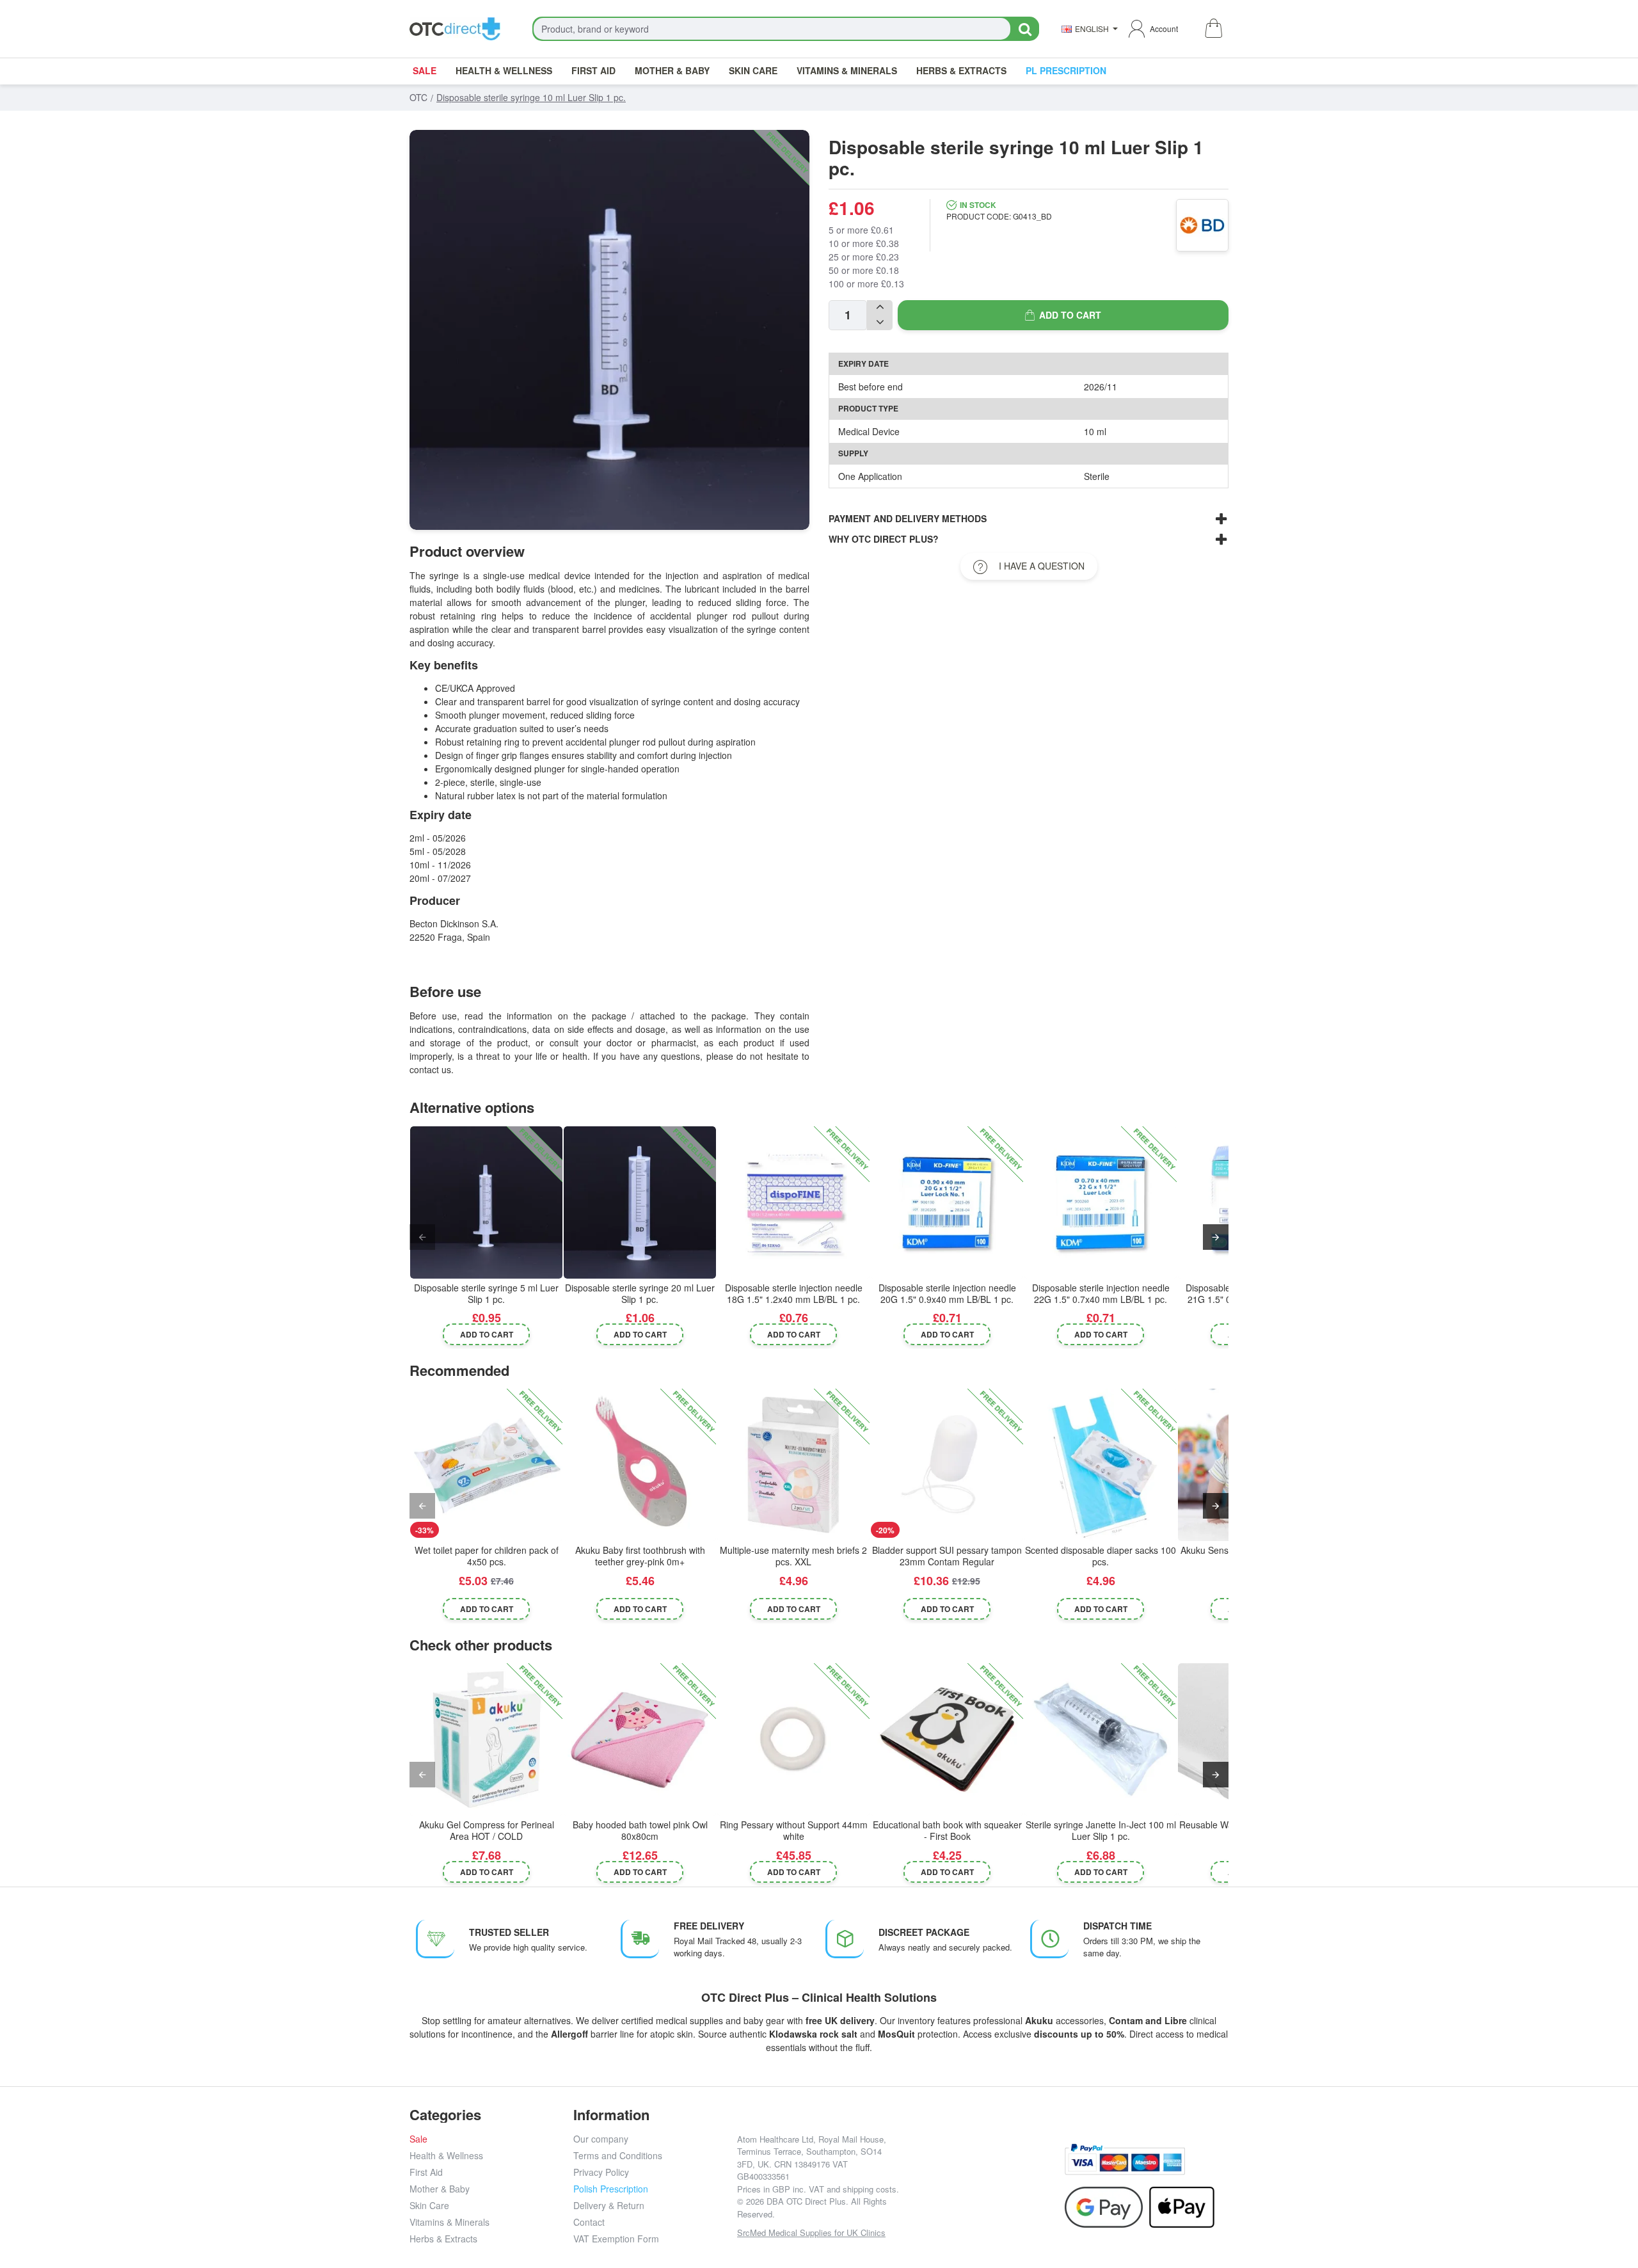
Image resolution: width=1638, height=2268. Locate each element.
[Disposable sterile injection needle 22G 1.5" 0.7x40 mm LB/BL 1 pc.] (1101, 1202)
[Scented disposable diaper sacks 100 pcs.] (1101, 1465)
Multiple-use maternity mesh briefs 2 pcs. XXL (793, 1556)
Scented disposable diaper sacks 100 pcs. (1101, 1556)
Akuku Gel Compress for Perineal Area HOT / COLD (487, 1831)
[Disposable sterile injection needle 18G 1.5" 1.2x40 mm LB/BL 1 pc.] (793, 1202)
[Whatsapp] (1041, 2169)
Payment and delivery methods (908, 518)
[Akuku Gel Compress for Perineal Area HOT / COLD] (486, 1739)
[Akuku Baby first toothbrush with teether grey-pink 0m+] (640, 1465)
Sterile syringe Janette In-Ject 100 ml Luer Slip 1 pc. (1101, 1831)
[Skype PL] (983, 2198)
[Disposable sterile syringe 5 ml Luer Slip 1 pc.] (486, 1202)
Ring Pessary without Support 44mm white (794, 1831)
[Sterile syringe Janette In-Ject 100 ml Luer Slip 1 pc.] (1101, 1739)
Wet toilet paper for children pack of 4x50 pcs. (487, 1556)
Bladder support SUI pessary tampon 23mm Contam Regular (947, 1556)
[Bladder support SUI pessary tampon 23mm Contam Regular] (947, 1465)
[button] (1063, 315)
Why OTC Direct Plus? (884, 539)
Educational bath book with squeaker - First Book (947, 1831)
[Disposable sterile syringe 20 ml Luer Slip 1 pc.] (640, 1202)
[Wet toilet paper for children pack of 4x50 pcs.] (486, 1465)
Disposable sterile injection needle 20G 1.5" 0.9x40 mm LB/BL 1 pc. (947, 1294)
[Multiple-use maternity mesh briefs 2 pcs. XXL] (793, 1465)
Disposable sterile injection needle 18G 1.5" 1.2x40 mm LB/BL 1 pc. (794, 1294)
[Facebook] (926, 2169)
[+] (880, 308)
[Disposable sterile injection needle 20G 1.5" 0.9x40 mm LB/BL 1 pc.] (947, 1202)
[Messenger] (1012, 2169)
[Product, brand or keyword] (1025, 29)
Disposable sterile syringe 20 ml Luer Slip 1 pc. (640, 1294)
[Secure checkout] (1125, 2160)
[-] (880, 323)
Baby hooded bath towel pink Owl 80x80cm (640, 1831)
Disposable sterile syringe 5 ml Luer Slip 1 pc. (486, 1294)
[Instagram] (954, 2169)
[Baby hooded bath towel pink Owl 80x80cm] (640, 1739)
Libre (1176, 2020)
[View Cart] (1213, 29)
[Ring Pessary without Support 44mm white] (793, 1739)
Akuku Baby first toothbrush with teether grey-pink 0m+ (640, 1556)
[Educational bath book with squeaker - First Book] (947, 1739)
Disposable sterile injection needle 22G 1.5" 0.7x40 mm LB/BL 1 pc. (1101, 1294)
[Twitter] (983, 2169)
